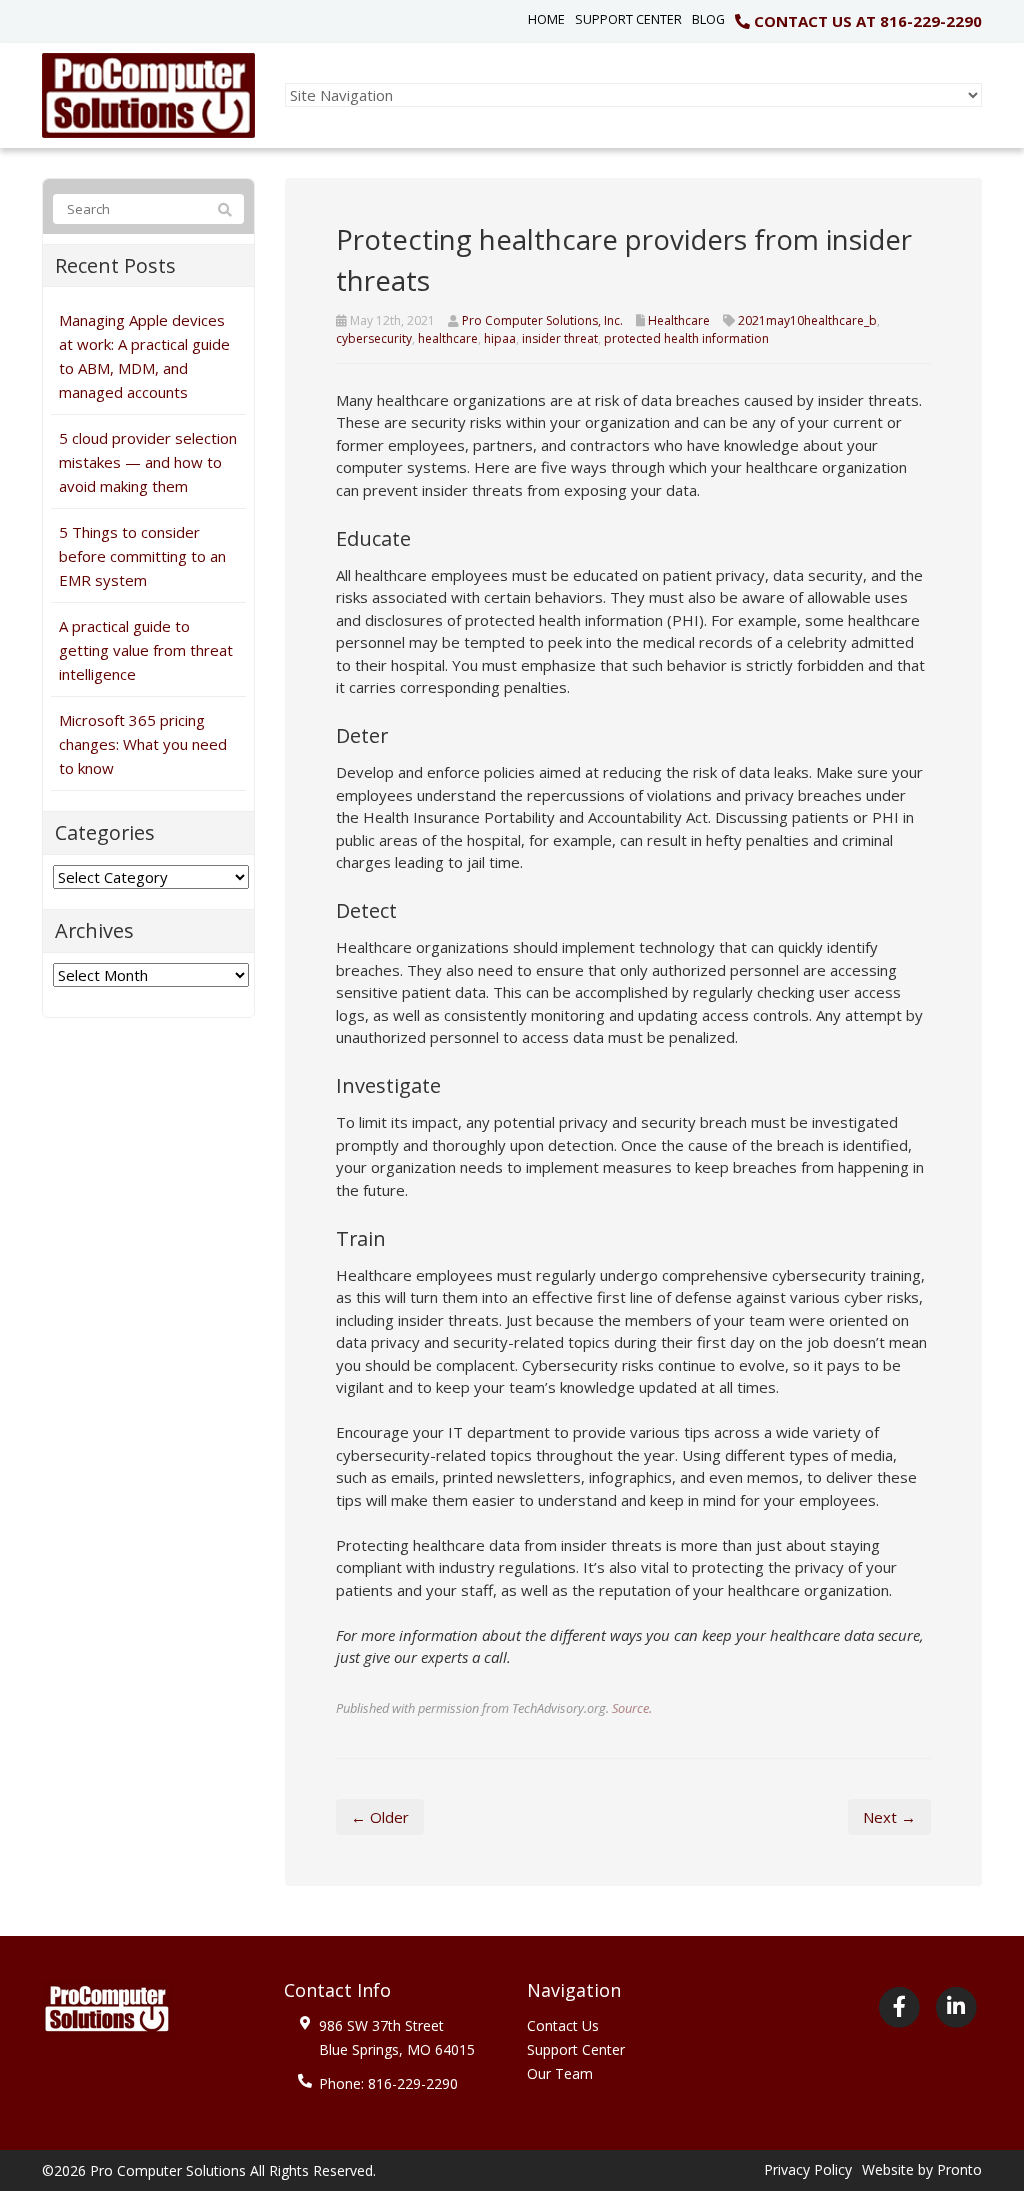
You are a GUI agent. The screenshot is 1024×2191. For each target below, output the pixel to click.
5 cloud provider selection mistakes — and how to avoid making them (148, 462)
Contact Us (563, 2025)
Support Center (628, 19)
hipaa (500, 338)
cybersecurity (374, 338)
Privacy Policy (808, 2169)
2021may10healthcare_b (807, 320)
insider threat (560, 338)
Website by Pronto (922, 2169)
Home (546, 19)
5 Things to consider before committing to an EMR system (142, 556)
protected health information (686, 338)
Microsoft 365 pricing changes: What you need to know (143, 744)
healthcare (448, 338)
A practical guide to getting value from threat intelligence (146, 650)
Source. (632, 1708)
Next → (889, 1817)
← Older (380, 1817)
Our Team (560, 2073)
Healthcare (679, 320)
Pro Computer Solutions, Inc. (542, 320)
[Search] (225, 210)
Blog (708, 19)
